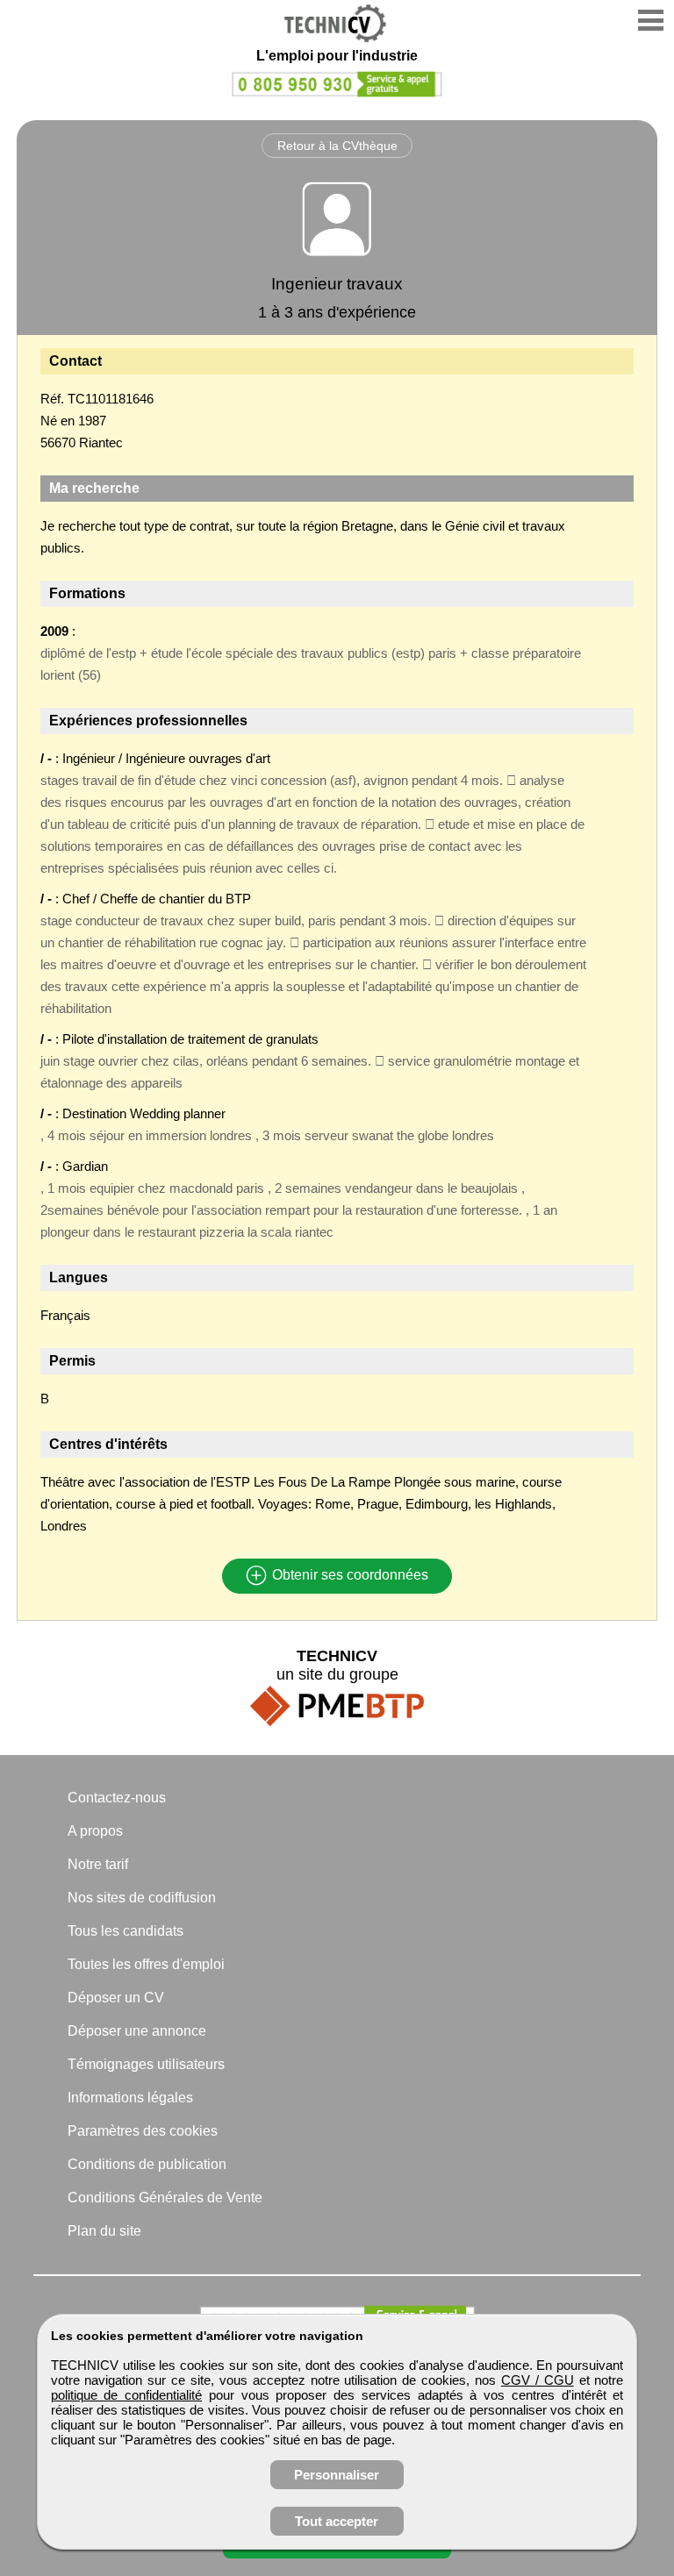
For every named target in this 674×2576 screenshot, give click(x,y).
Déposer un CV (116, 1998)
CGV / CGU (538, 2380)
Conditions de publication (147, 2164)
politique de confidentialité (127, 2395)
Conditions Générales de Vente (165, 2198)
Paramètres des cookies (143, 2131)
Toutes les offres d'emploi (146, 1964)
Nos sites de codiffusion (142, 1898)
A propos (95, 1831)
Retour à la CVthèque (337, 146)
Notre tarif (98, 1864)
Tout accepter (337, 2521)
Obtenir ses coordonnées (348, 1576)
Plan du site (104, 2231)
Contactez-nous (117, 1798)
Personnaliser (337, 2475)
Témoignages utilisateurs (146, 2064)
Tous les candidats (125, 1931)
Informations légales (130, 2098)
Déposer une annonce (137, 2031)
